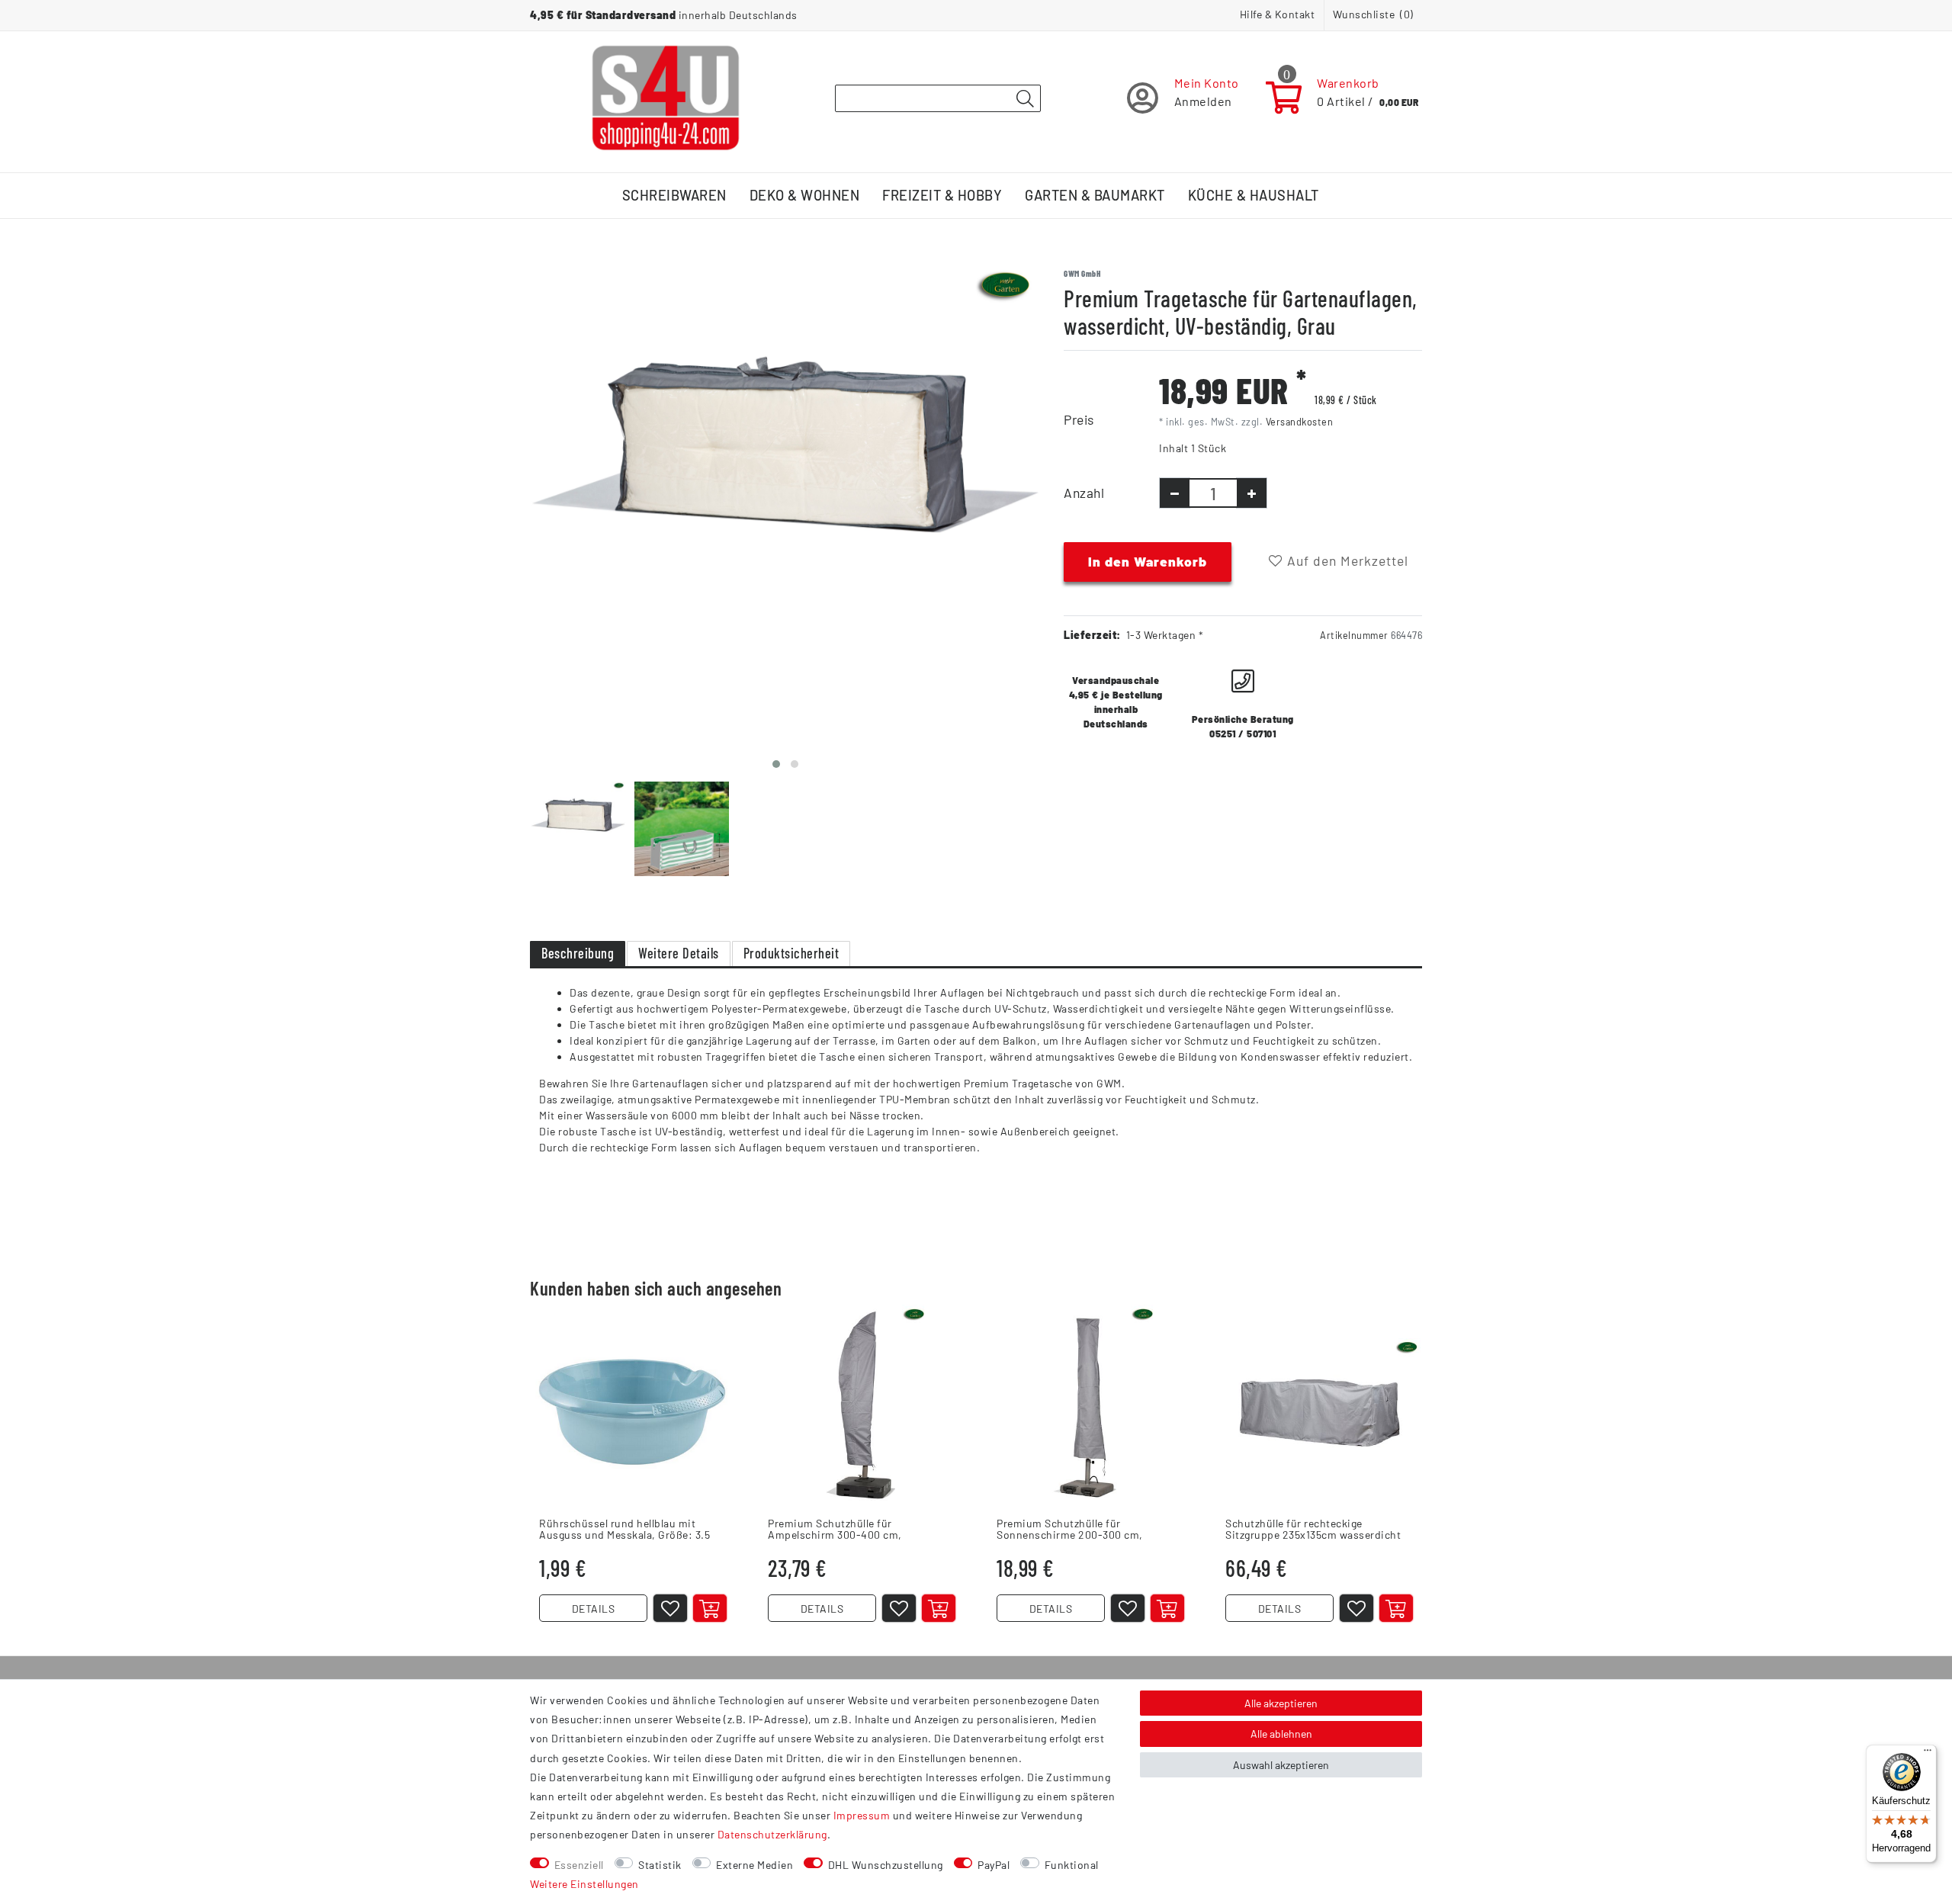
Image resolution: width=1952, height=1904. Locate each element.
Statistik (660, 1865)
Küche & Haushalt (1254, 195)
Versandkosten (1300, 422)
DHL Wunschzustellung (886, 1865)
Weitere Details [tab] (679, 953)
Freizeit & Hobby (942, 195)
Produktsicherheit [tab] (791, 953)
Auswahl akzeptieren (1281, 1765)
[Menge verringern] (1175, 493)
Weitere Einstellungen (584, 1884)
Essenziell (579, 1865)
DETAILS (594, 1609)
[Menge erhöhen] (1252, 493)
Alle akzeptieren (1281, 1703)
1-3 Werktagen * (1165, 635)
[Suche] (1025, 99)
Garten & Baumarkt (1095, 195)
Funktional (1072, 1865)
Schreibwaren (674, 195)
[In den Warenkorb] (710, 1608)
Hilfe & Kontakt (1278, 14)
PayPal (994, 1865)
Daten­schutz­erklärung (772, 1834)
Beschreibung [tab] (578, 953)
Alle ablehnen (1281, 1734)
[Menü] (1928, 1754)
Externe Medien (754, 1865)
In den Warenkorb (1148, 561)
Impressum (862, 1815)
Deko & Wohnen (805, 195)
